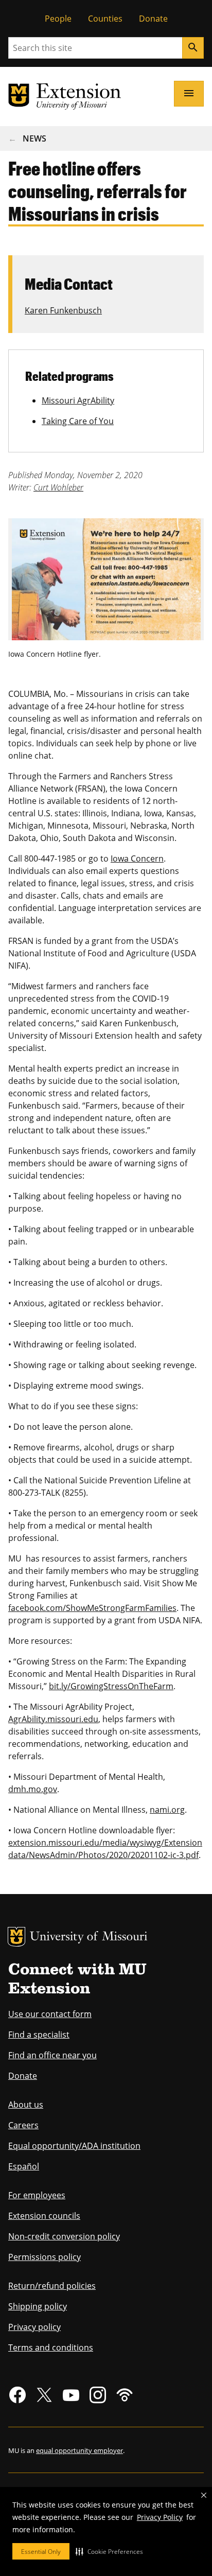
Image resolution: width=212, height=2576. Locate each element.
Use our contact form (50, 2014)
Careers (23, 2125)
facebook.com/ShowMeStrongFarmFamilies (92, 1608)
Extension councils (44, 2216)
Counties (105, 19)
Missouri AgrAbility (78, 400)
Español (24, 2166)
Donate (153, 19)
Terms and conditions (51, 2347)
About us (26, 2105)
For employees (37, 2195)
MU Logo (16, 1937)
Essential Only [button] (41, 2552)
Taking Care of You (78, 421)
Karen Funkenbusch (63, 310)
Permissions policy (45, 2257)
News (34, 138)
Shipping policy (38, 2306)
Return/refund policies (52, 2286)
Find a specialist (39, 2035)
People (58, 19)
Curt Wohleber (58, 487)
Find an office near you (52, 2055)
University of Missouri (89, 1938)
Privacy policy (34, 2327)
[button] (109, 2551)
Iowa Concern (137, 858)
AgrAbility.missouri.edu (53, 1719)
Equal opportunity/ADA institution (74, 2146)
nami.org (167, 1810)
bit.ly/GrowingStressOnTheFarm (111, 1686)
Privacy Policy (160, 2517)
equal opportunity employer (79, 2450)
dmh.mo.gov (33, 1789)
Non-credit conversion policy (64, 2236)
